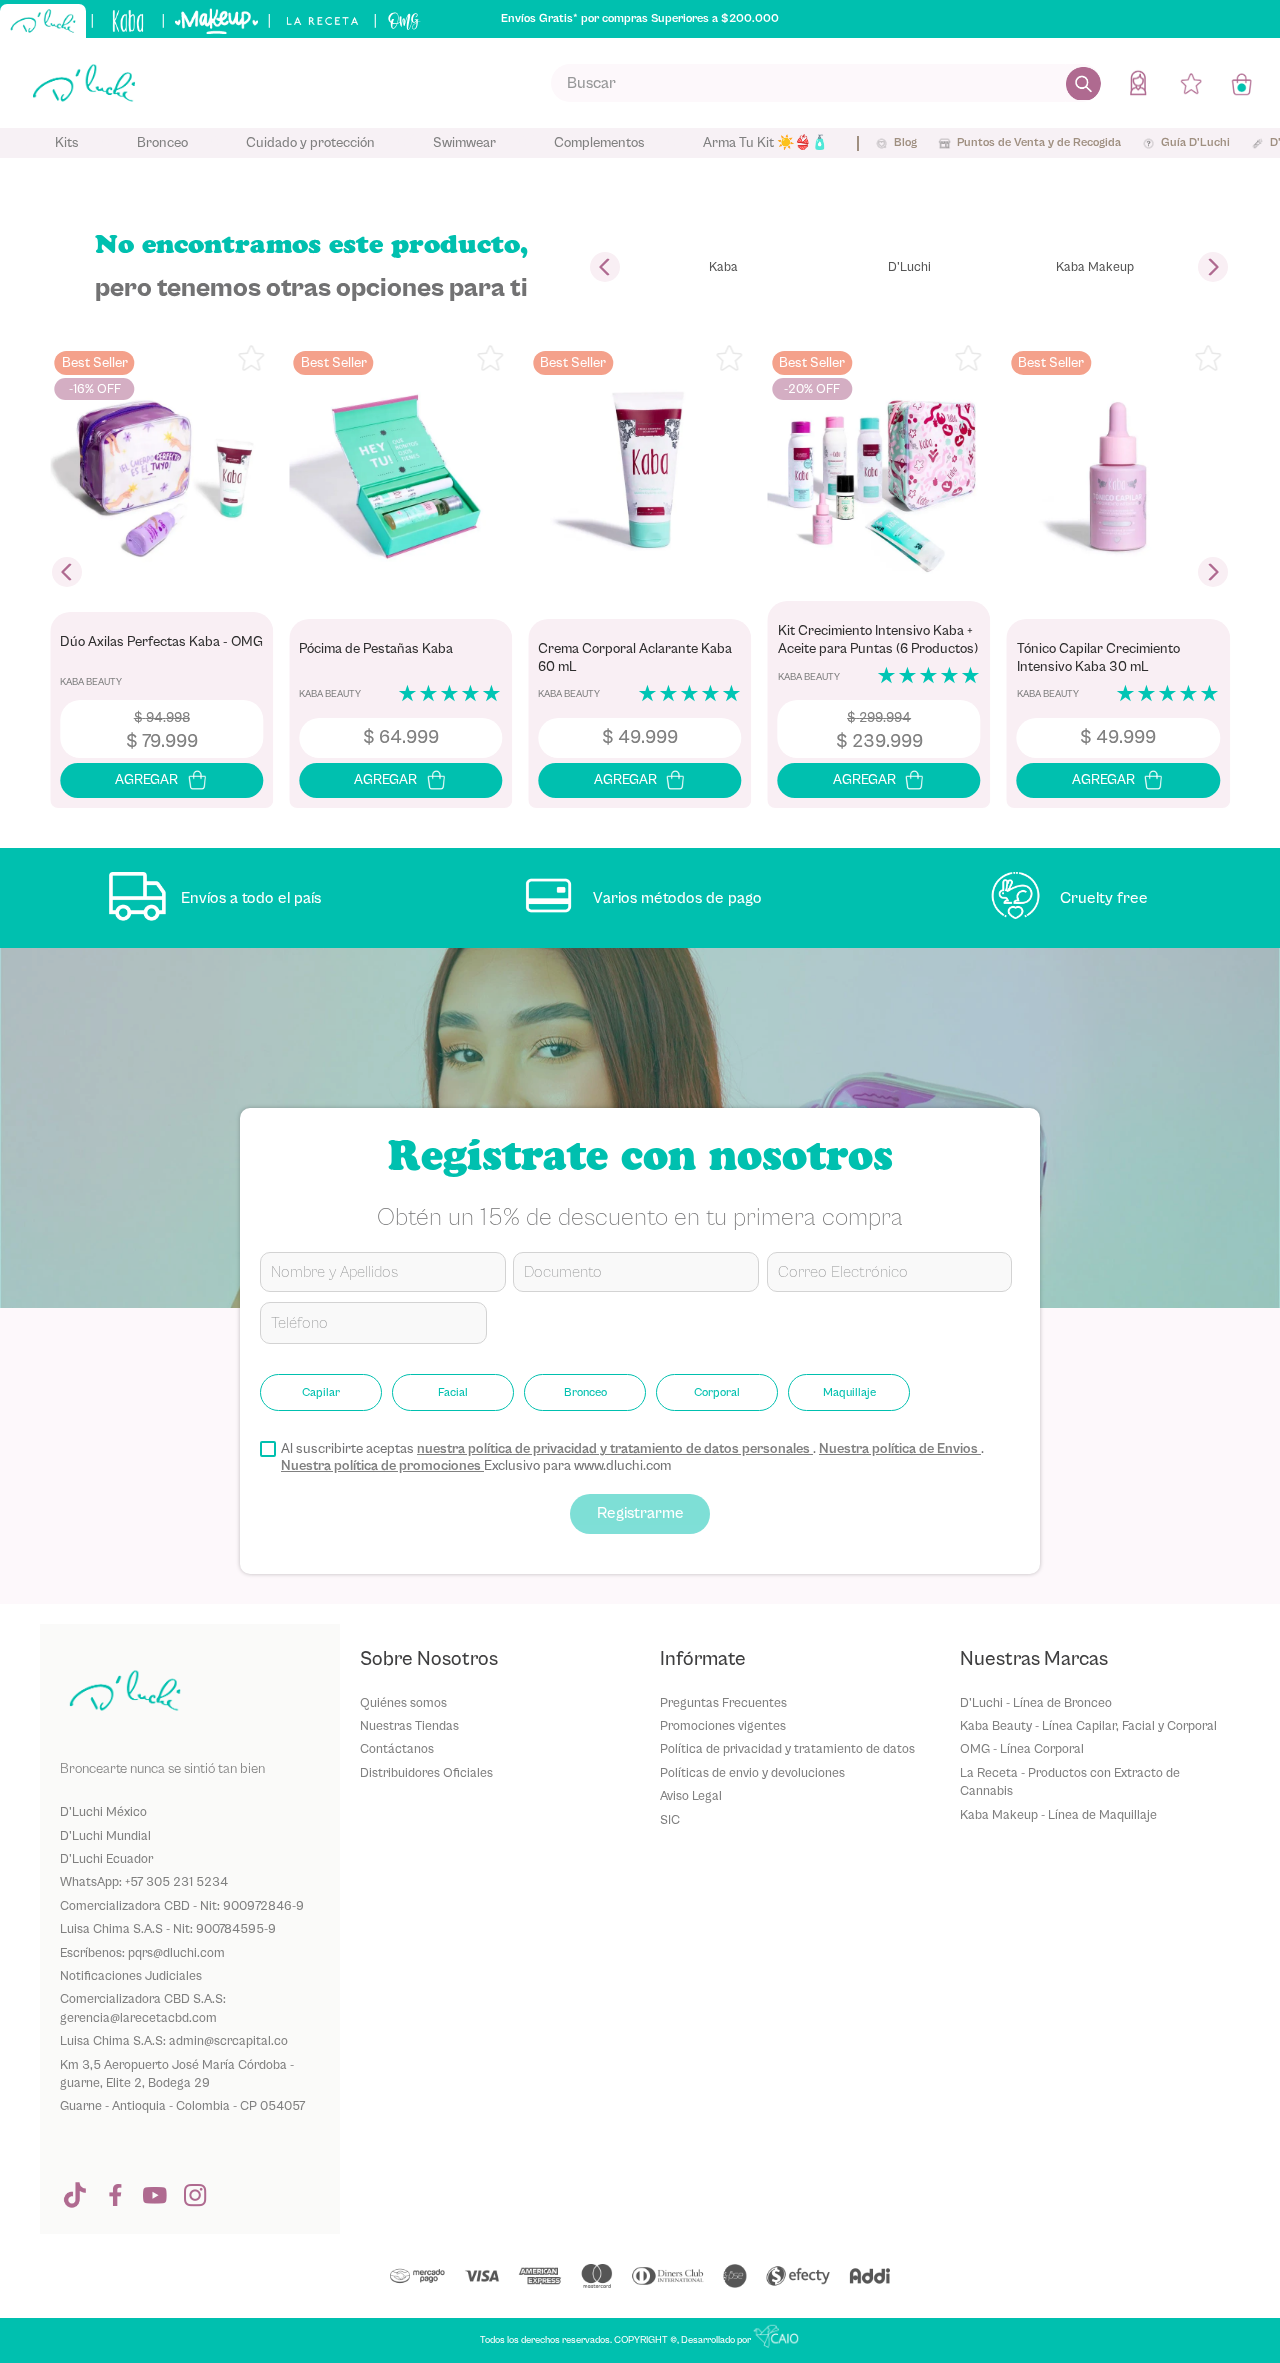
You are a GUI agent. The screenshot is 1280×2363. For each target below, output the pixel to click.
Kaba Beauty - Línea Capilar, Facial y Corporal (1088, 1725)
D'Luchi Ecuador (106, 1858)
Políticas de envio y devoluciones (752, 1772)
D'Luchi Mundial (105, 1835)
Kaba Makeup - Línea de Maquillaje (1058, 1814)
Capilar (321, 1392)
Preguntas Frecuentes (723, 1702)
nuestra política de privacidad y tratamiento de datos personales (615, 1449)
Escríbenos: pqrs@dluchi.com (142, 1952)
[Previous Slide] (605, 267)
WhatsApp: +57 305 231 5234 (144, 1881)
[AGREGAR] (161, 780)
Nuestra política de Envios (900, 1449)
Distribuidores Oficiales (426, 1772)
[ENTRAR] (1140, 82)
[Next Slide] (1213, 267)
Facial (453, 1392)
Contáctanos (397, 1748)
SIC (670, 1819)
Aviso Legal (691, 1795)
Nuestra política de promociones (382, 1466)
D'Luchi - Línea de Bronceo (1036, 1702)
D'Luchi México (103, 1811)
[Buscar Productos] (1083, 83)
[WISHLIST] (1191, 83)
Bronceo (585, 1392)
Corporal (717, 1392)
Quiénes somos (403, 1702)
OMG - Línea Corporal (1022, 1748)
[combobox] (826, 83)
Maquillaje (849, 1392)
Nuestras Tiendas (409, 1725)
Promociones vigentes (723, 1725)
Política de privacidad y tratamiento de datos (787, 1748)
